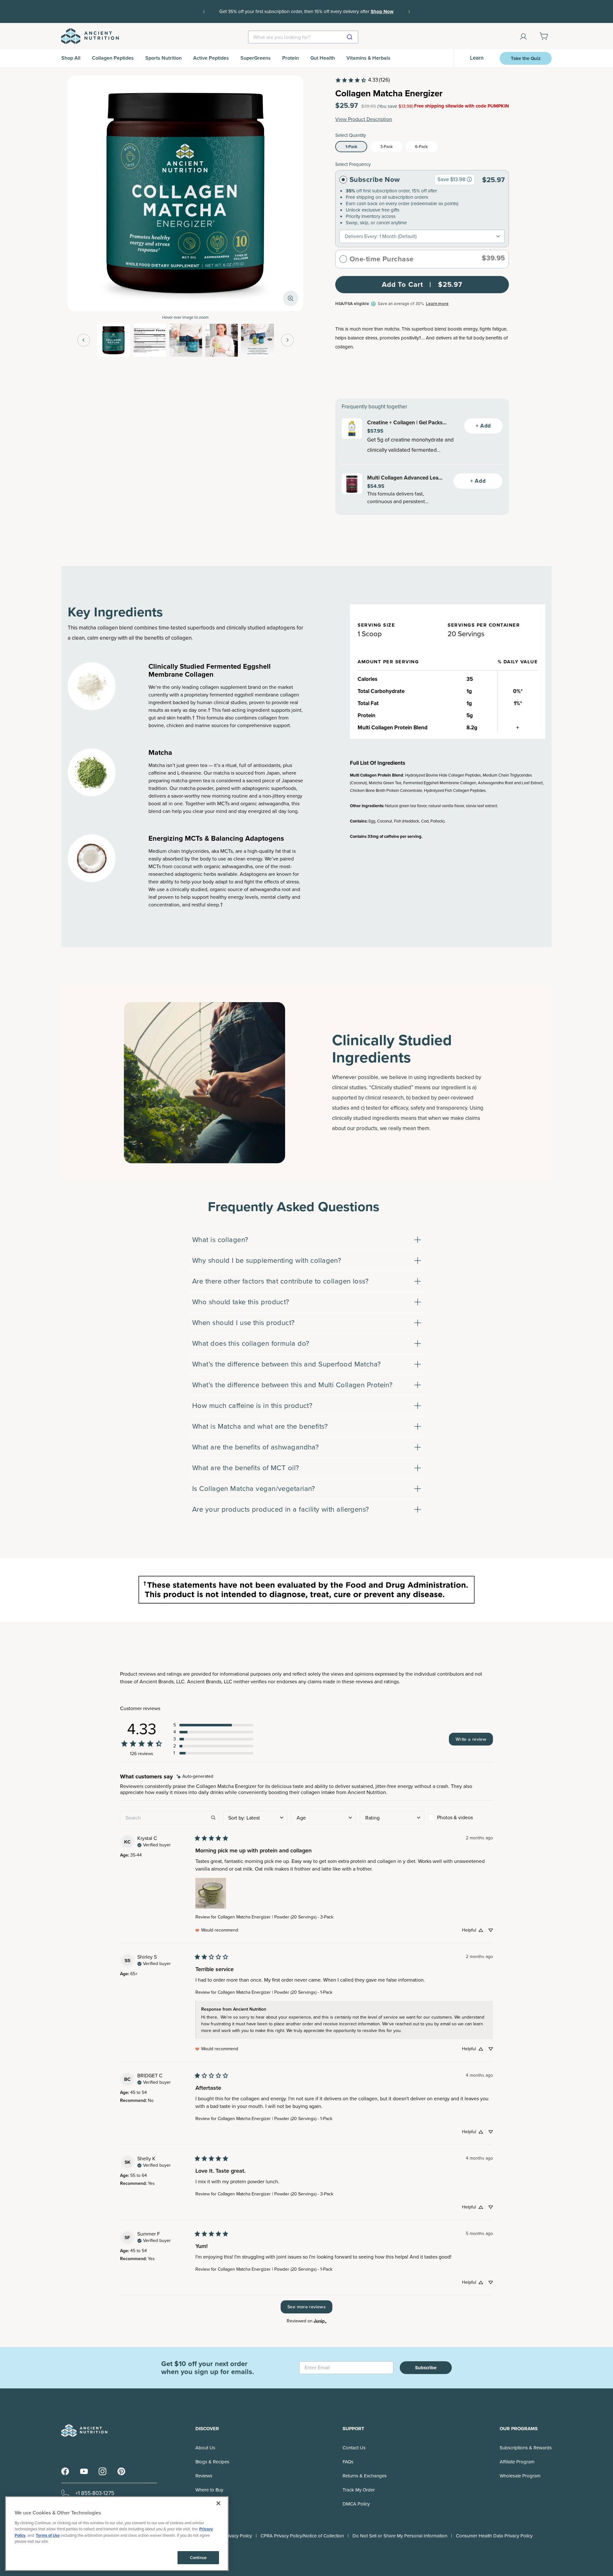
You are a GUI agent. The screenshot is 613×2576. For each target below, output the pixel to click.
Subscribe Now (375, 180)
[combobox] (303, 37)
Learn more (437, 304)
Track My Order (359, 2490)
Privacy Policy (238, 2536)
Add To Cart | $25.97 (422, 284)
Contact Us (354, 2448)
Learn (477, 58)
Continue (198, 2558)
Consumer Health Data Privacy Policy (494, 2536)
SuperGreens (256, 58)
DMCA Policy (356, 2504)
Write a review (471, 1739)
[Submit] (350, 37)
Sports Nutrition (163, 58)
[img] (195, 1777)
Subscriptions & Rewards (526, 2448)
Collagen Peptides (113, 58)
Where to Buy (209, 2490)
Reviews (204, 2476)
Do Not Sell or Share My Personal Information (400, 2536)
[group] (469, 179)
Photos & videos (455, 1817)
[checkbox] (461, 1818)
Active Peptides (211, 58)
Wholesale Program (520, 2476)
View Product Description (364, 119)
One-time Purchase (382, 259)
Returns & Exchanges (365, 2476)
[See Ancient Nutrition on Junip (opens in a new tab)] (320, 2321)
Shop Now (306, 16)
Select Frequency (353, 164)
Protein (291, 58)
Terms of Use (48, 2535)
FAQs (348, 2462)
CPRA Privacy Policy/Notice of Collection (302, 2536)
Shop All (71, 58)
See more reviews (306, 2307)
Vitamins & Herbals (368, 58)
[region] (117, 2534)
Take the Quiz (526, 58)
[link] (362, 80)
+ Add (483, 426)
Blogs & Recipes (212, 2462)
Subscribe (426, 2368)
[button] (213, 1725)
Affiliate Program (517, 2462)
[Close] (218, 2503)
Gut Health (323, 58)
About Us (205, 2448)
